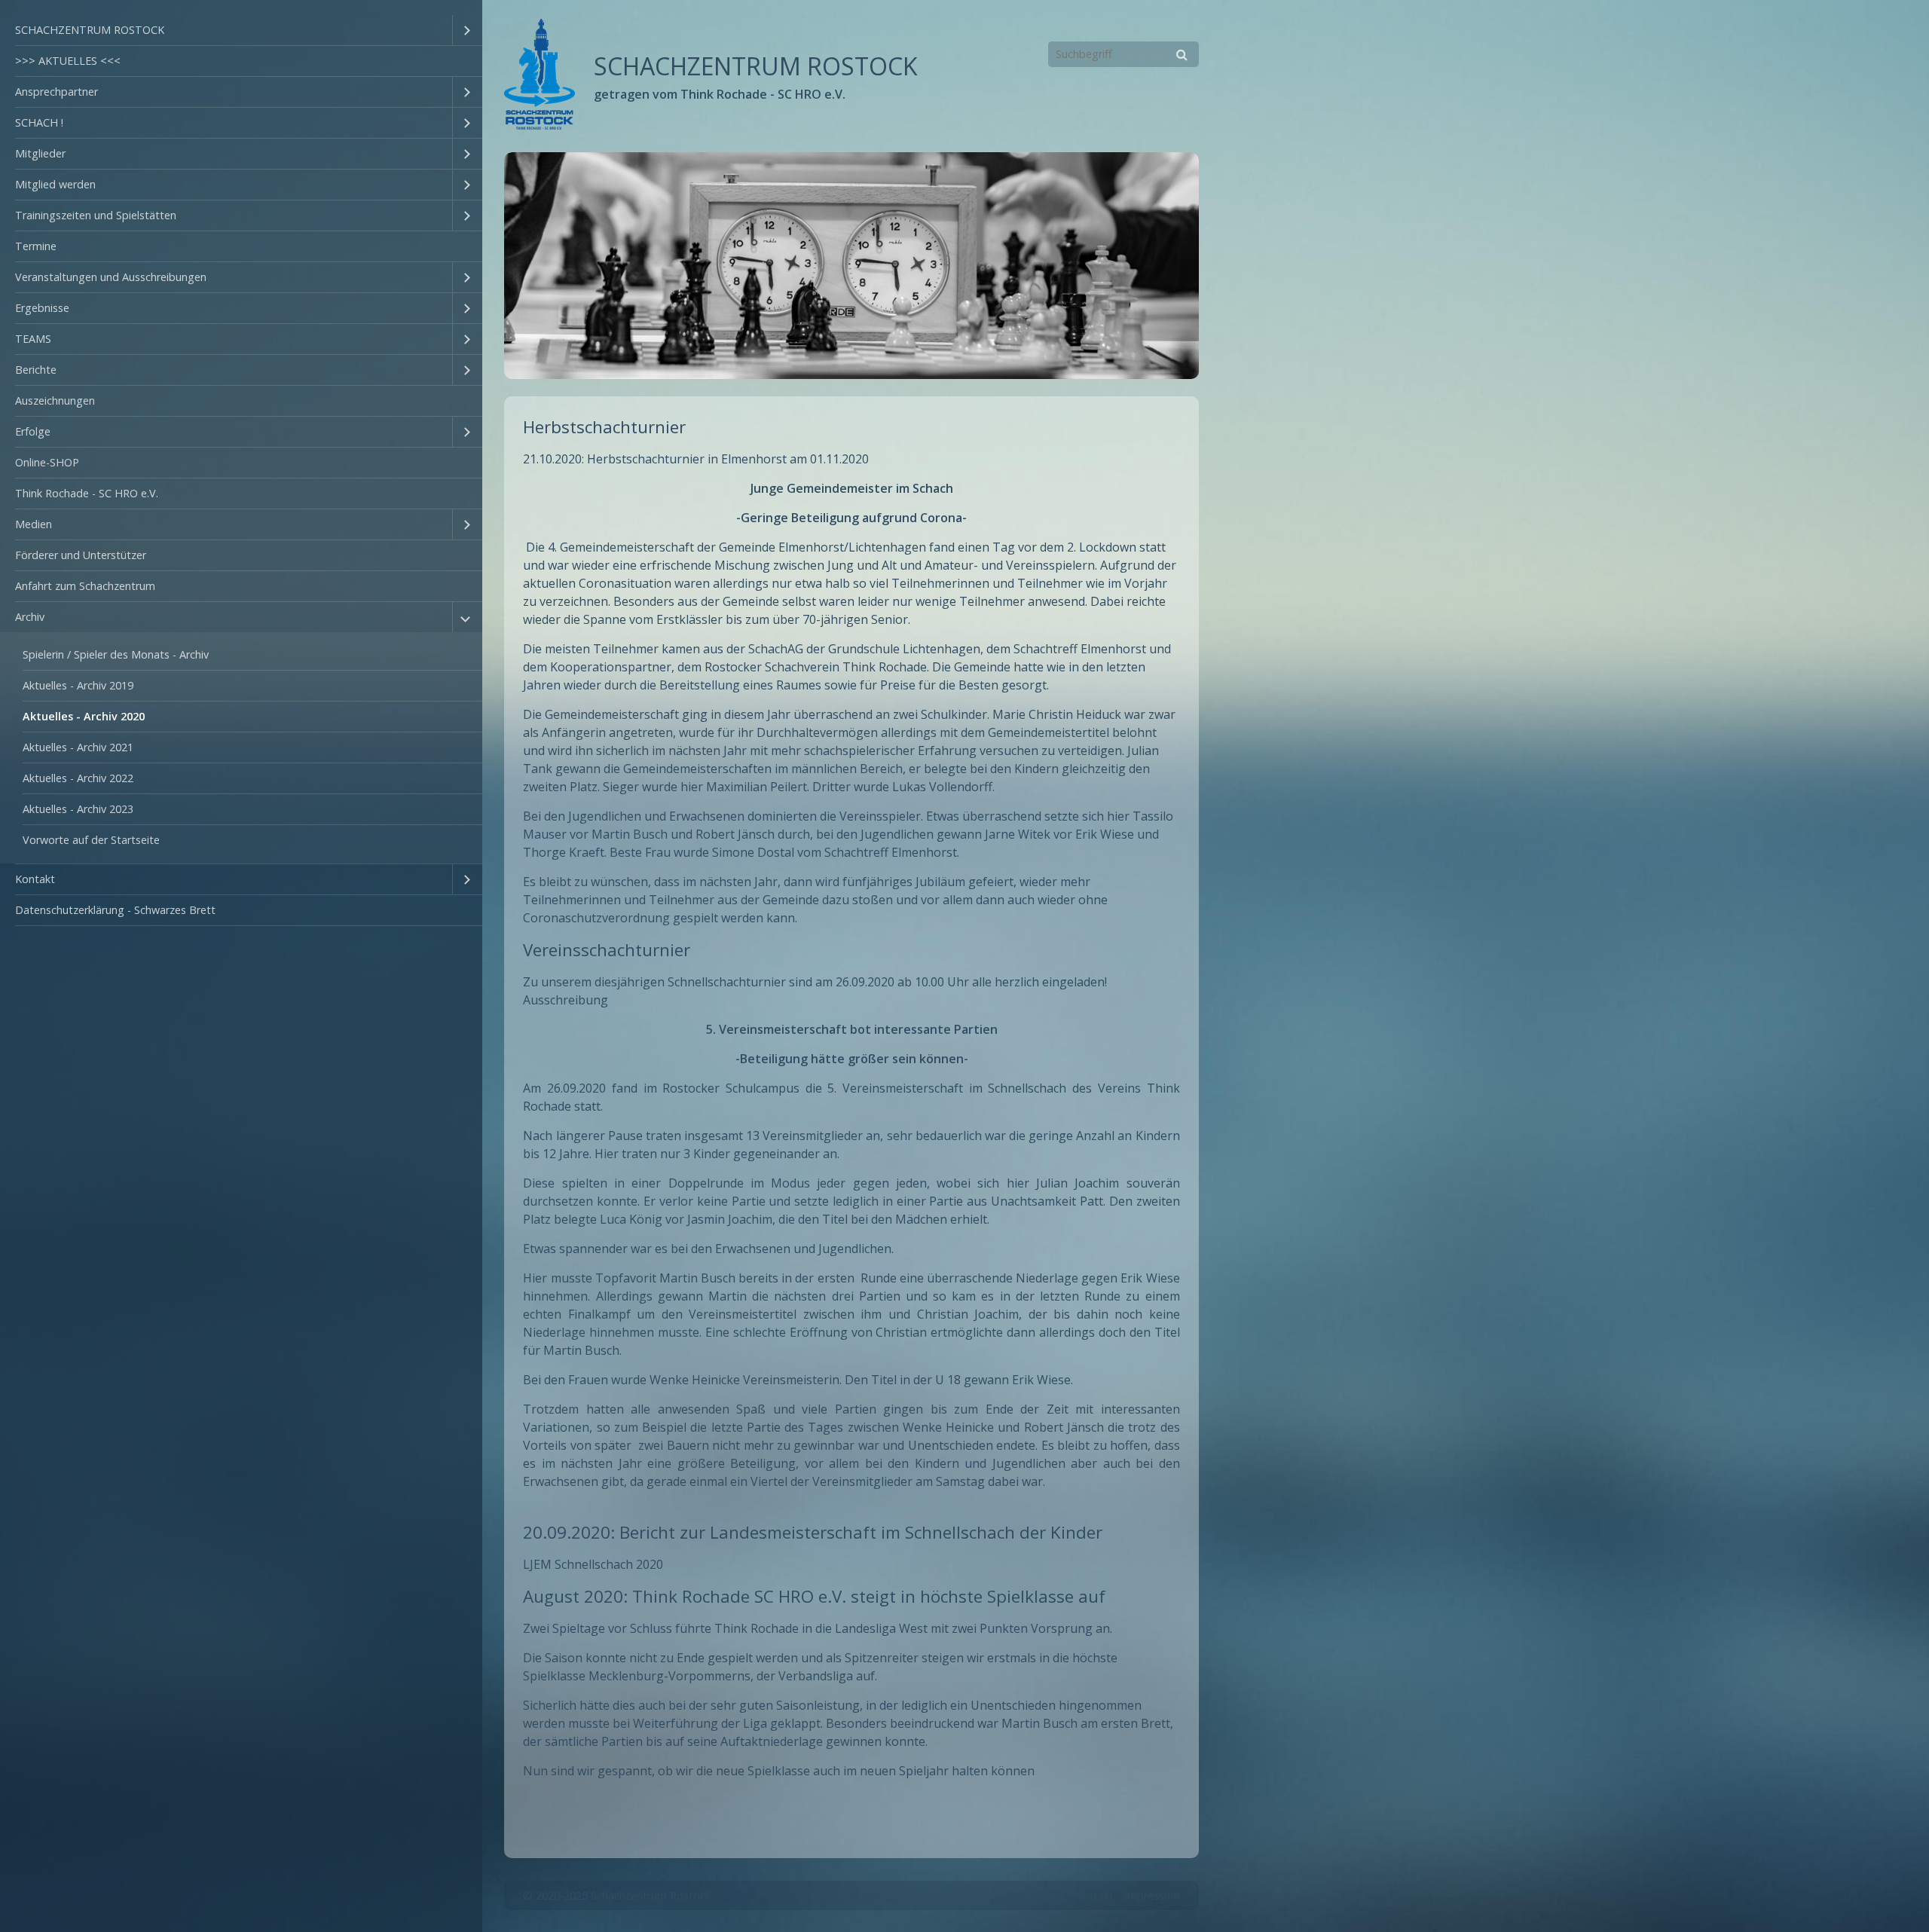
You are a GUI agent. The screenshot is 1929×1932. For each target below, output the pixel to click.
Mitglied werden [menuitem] (55, 184)
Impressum (1152, 1895)
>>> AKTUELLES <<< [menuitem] (68, 61)
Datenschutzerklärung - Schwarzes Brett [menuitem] (115, 910)
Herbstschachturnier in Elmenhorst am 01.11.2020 (728, 459)
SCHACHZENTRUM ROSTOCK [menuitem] (90, 30)
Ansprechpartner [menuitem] (57, 92)
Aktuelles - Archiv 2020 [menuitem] (84, 716)
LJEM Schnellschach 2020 (593, 1564)
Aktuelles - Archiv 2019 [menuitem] (78, 685)
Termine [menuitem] (36, 246)
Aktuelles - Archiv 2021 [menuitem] (78, 747)
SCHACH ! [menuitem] (39, 122)
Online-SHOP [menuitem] (47, 462)
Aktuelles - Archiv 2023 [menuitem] (78, 809)
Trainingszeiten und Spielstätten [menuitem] (96, 215)
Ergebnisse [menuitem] (42, 308)
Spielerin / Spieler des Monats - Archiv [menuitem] (116, 654)
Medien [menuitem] (34, 524)
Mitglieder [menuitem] (40, 153)
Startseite (1039, 1895)
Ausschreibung (566, 1000)
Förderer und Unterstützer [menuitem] (81, 555)
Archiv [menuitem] (30, 617)
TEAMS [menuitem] (33, 339)
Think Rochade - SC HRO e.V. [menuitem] (87, 493)
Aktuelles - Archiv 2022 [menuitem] (78, 778)
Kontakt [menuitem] (35, 879)
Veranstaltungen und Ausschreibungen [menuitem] (111, 277)
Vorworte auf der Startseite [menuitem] (91, 840)
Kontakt (1094, 1895)
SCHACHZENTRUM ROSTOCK (756, 66)
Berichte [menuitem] (36, 370)
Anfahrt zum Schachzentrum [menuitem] (85, 586)
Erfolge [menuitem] (33, 431)
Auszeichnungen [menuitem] (55, 400)
